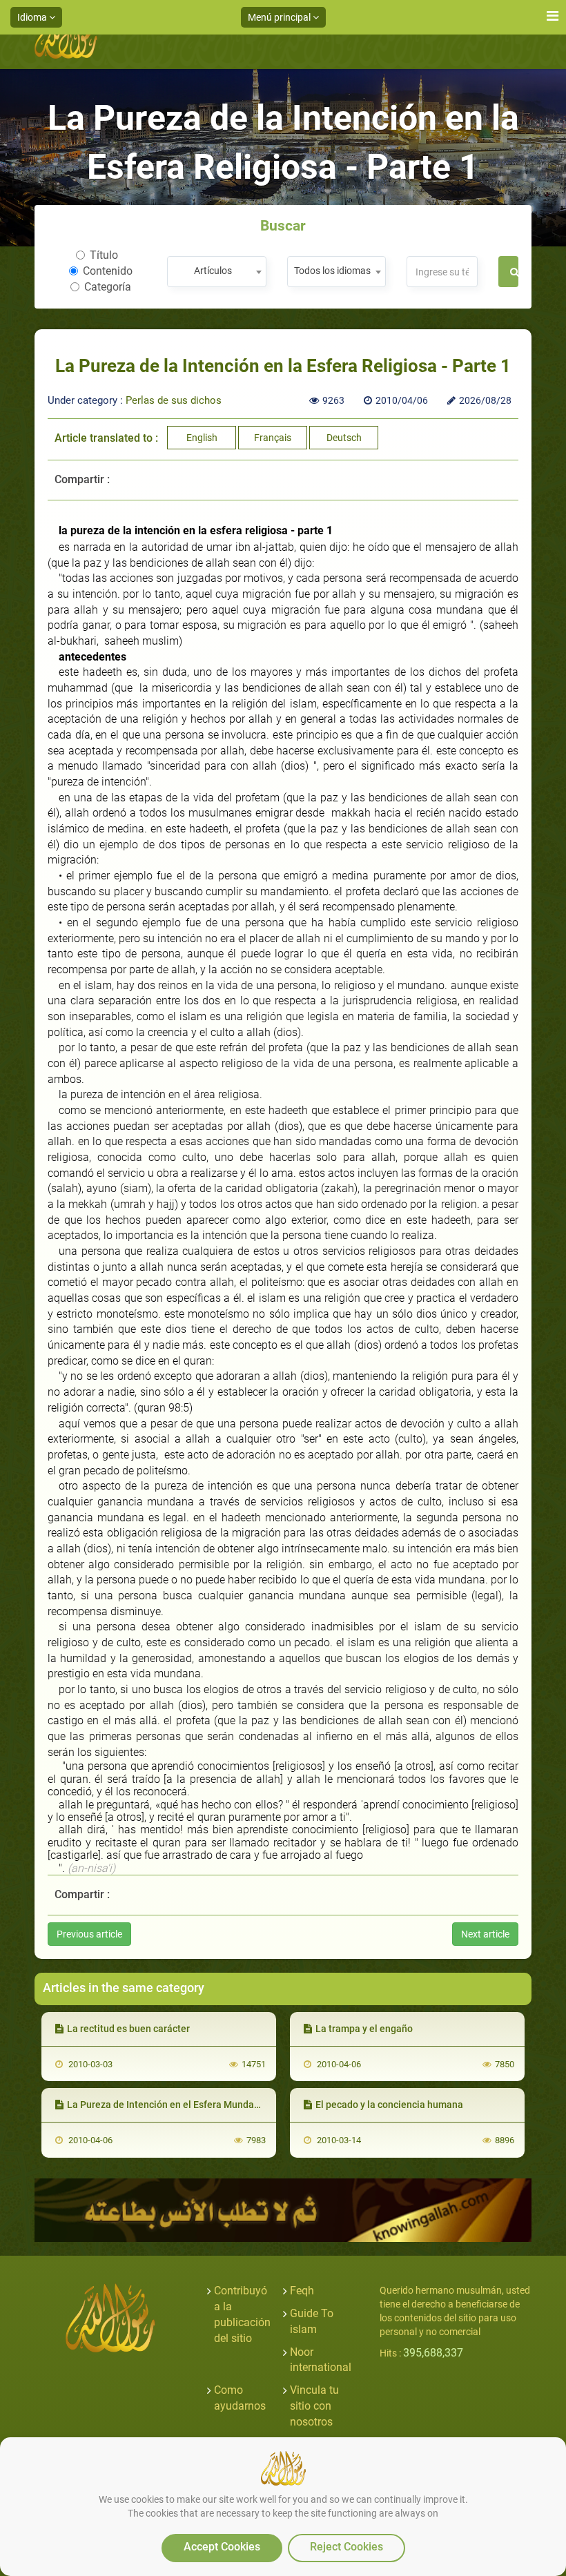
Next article (485, 1934)
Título (104, 255)
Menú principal (280, 17)
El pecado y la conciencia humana (389, 2105)
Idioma (33, 17)
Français (273, 438)
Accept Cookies (222, 2547)
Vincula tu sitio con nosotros (314, 2406)
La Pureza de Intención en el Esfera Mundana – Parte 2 (187, 2105)
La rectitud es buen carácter (128, 2029)
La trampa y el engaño (364, 2029)
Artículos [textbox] (213, 271)
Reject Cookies (347, 2547)
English (202, 438)
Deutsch (344, 438)
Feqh (302, 2291)
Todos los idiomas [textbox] (332, 271)
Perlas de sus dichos (174, 400)
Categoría (108, 287)
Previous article (89, 1934)
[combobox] (216, 272)
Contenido (108, 271)
